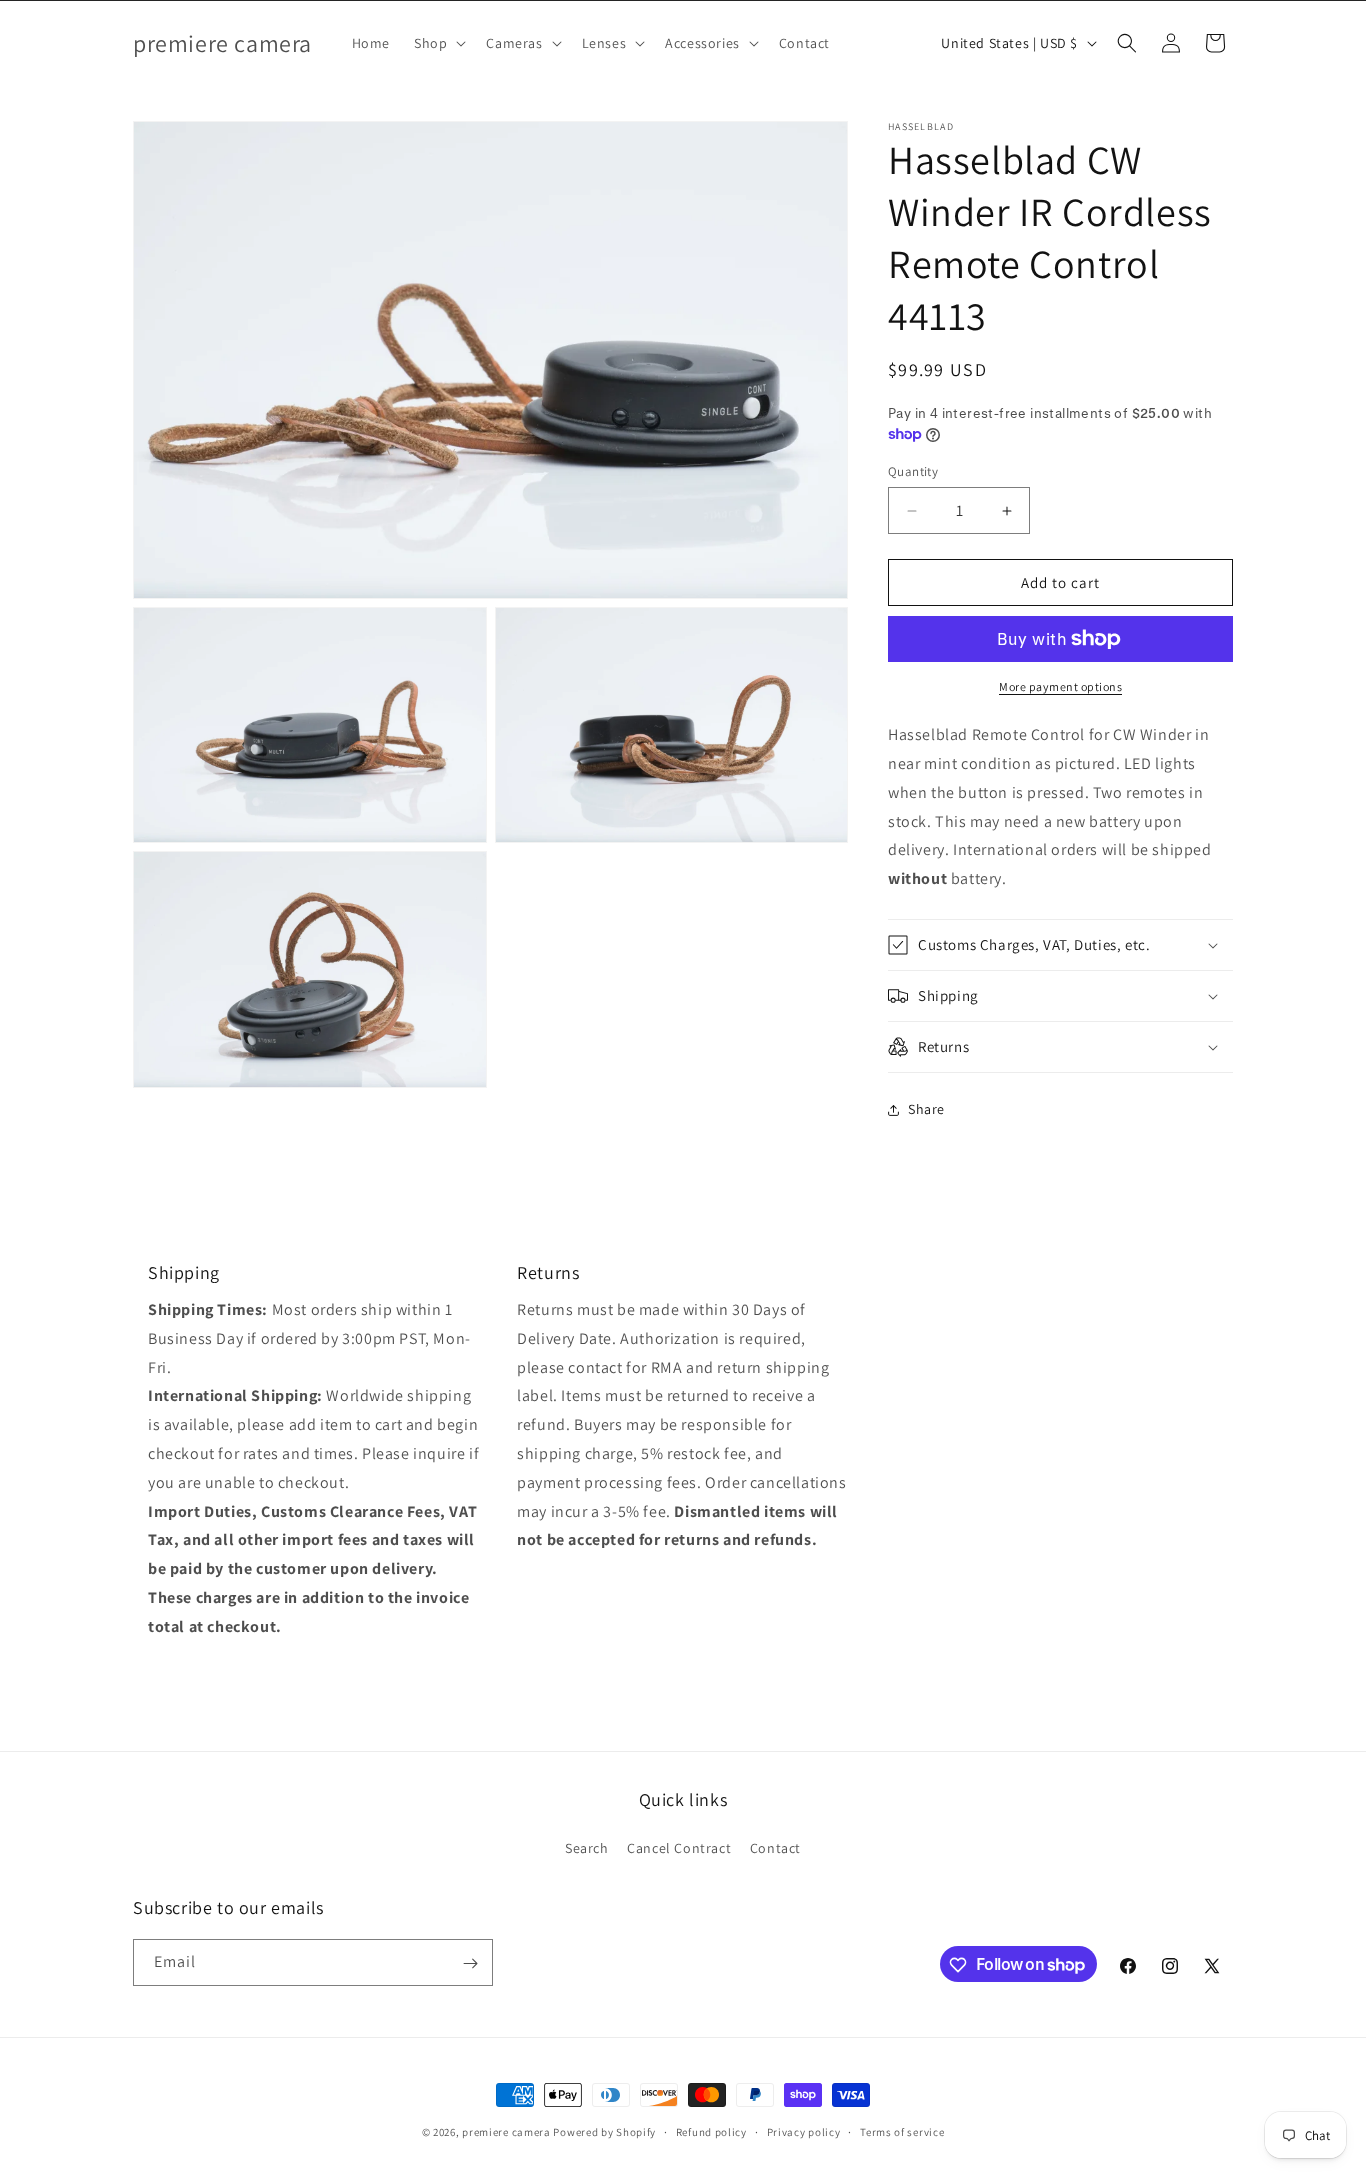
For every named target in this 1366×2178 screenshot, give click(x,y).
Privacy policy (804, 2131)
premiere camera (506, 2132)
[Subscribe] (470, 1963)
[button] (438, 43)
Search (587, 1848)
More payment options (1060, 686)
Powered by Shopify (604, 2132)
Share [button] (926, 1109)
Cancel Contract (679, 1848)
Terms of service (902, 2131)
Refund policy (711, 2131)
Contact (775, 1848)
